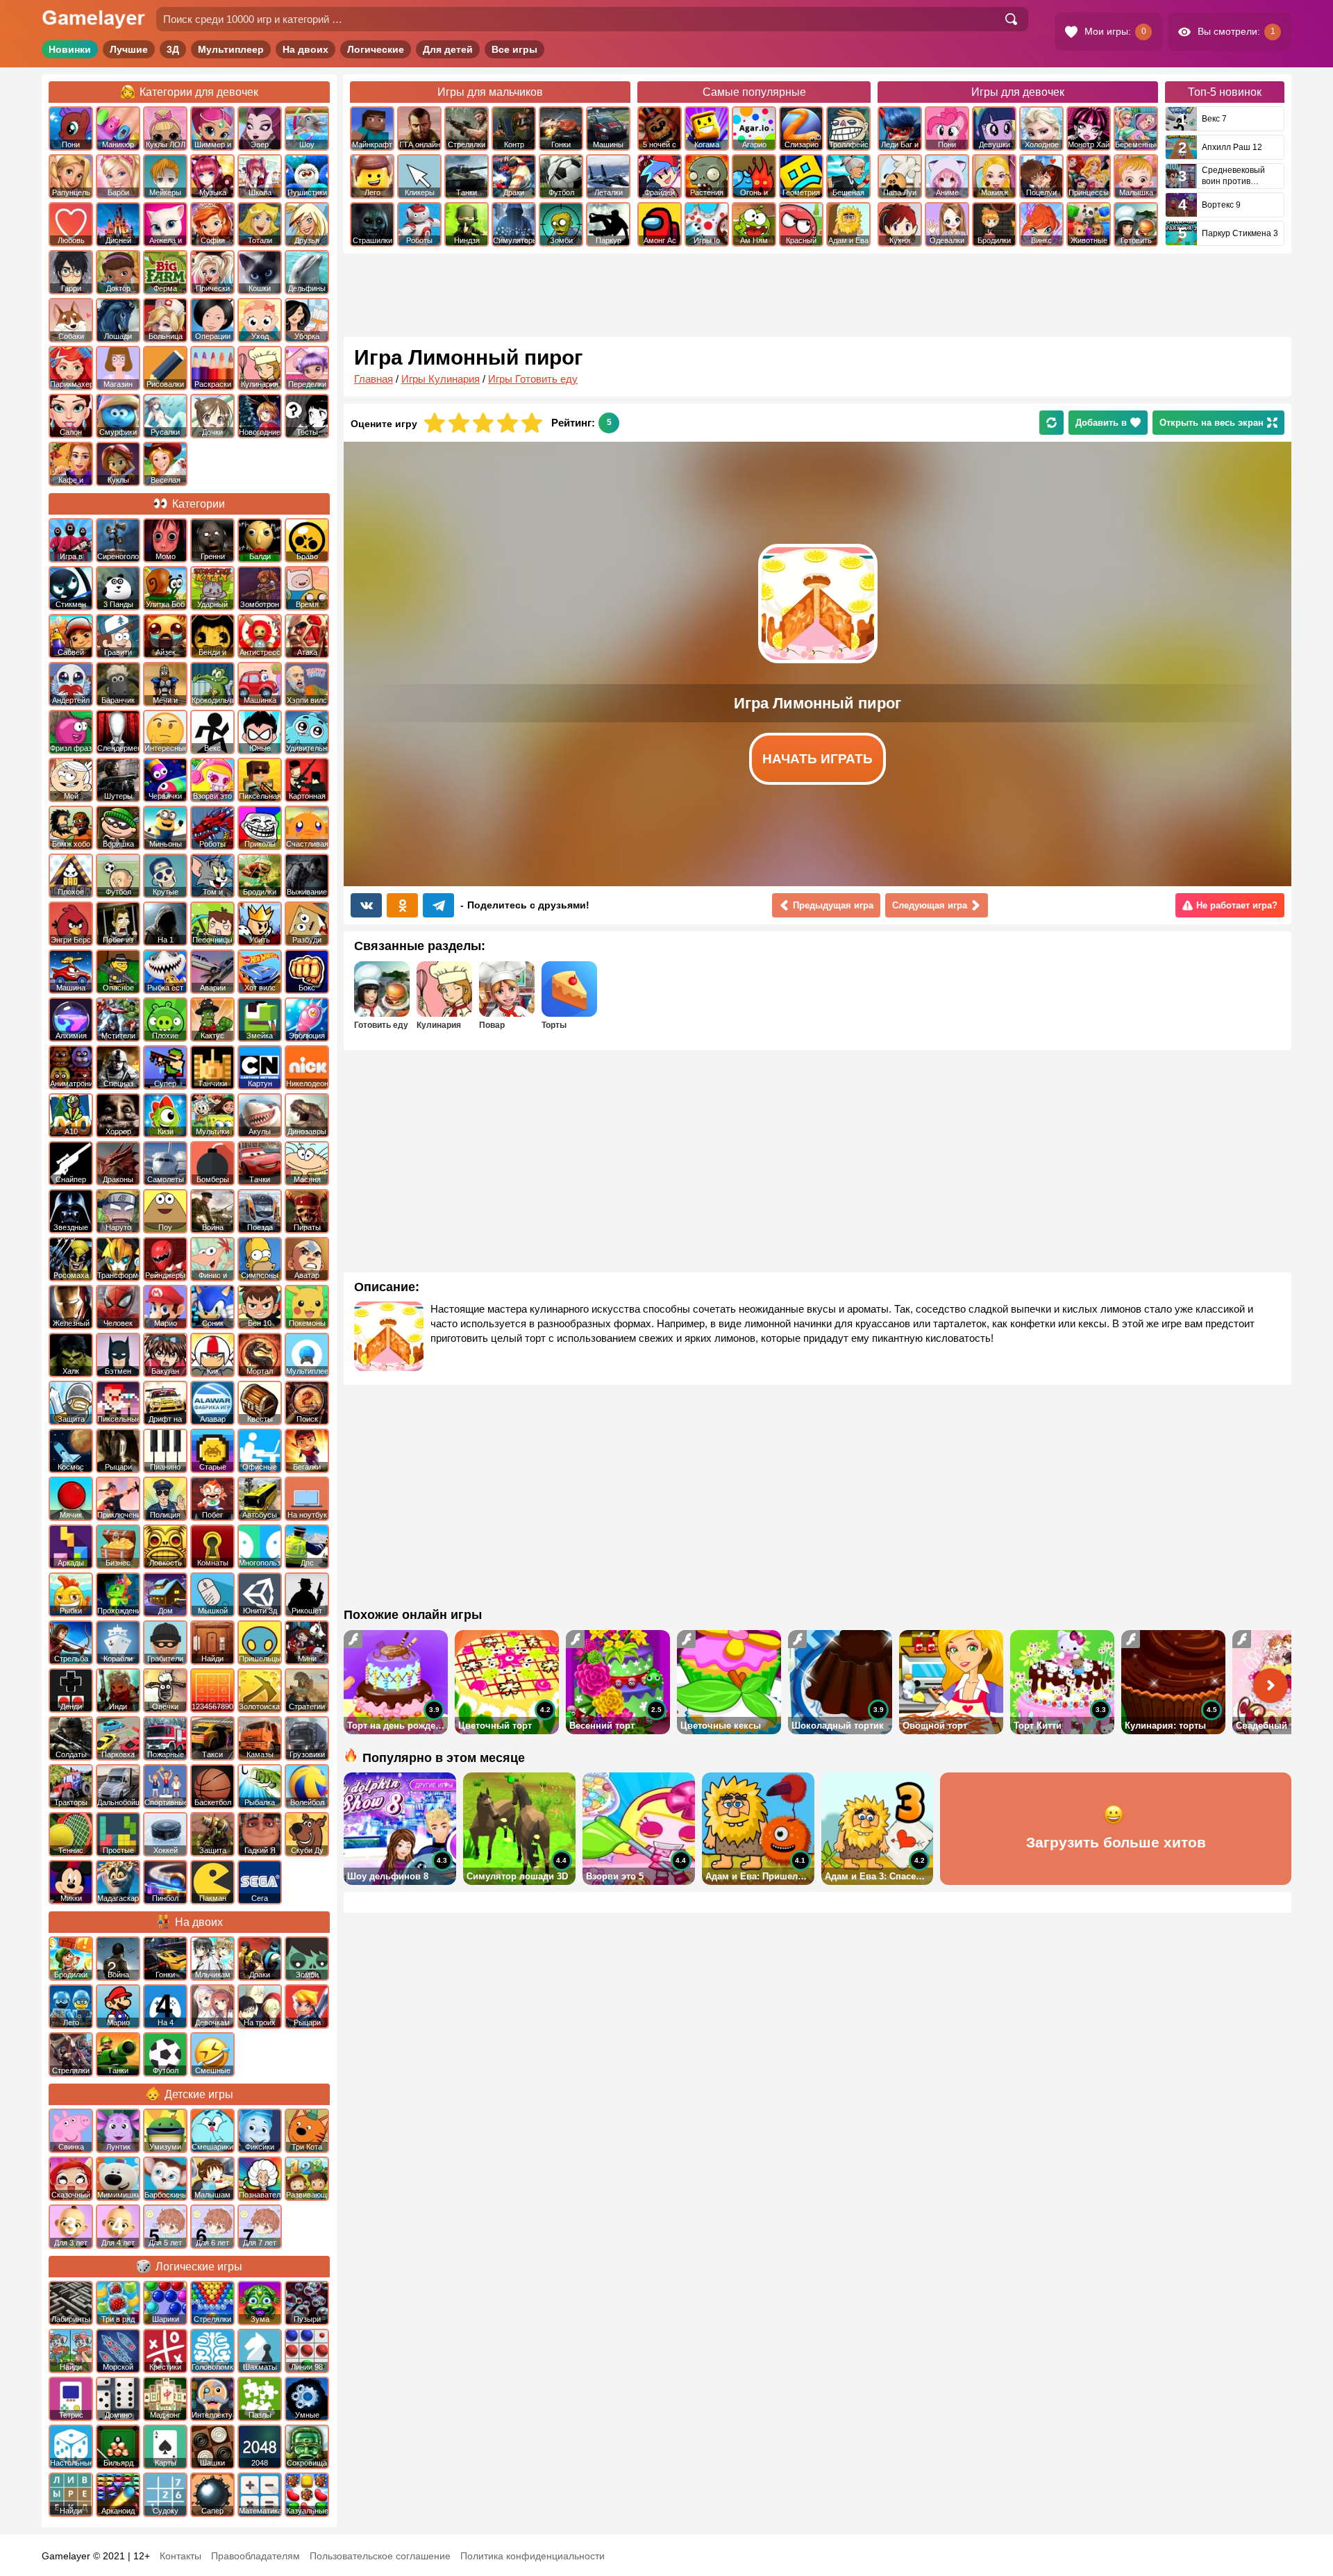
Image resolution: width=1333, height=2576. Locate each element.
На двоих (305, 49)
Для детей (448, 49)
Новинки (70, 49)
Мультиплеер (231, 49)
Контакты (181, 2556)
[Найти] (1011, 19)
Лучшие (129, 49)
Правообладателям (255, 2556)
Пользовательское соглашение (380, 2556)
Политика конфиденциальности (533, 2556)
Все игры (514, 49)
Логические (376, 49)
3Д (173, 49)
